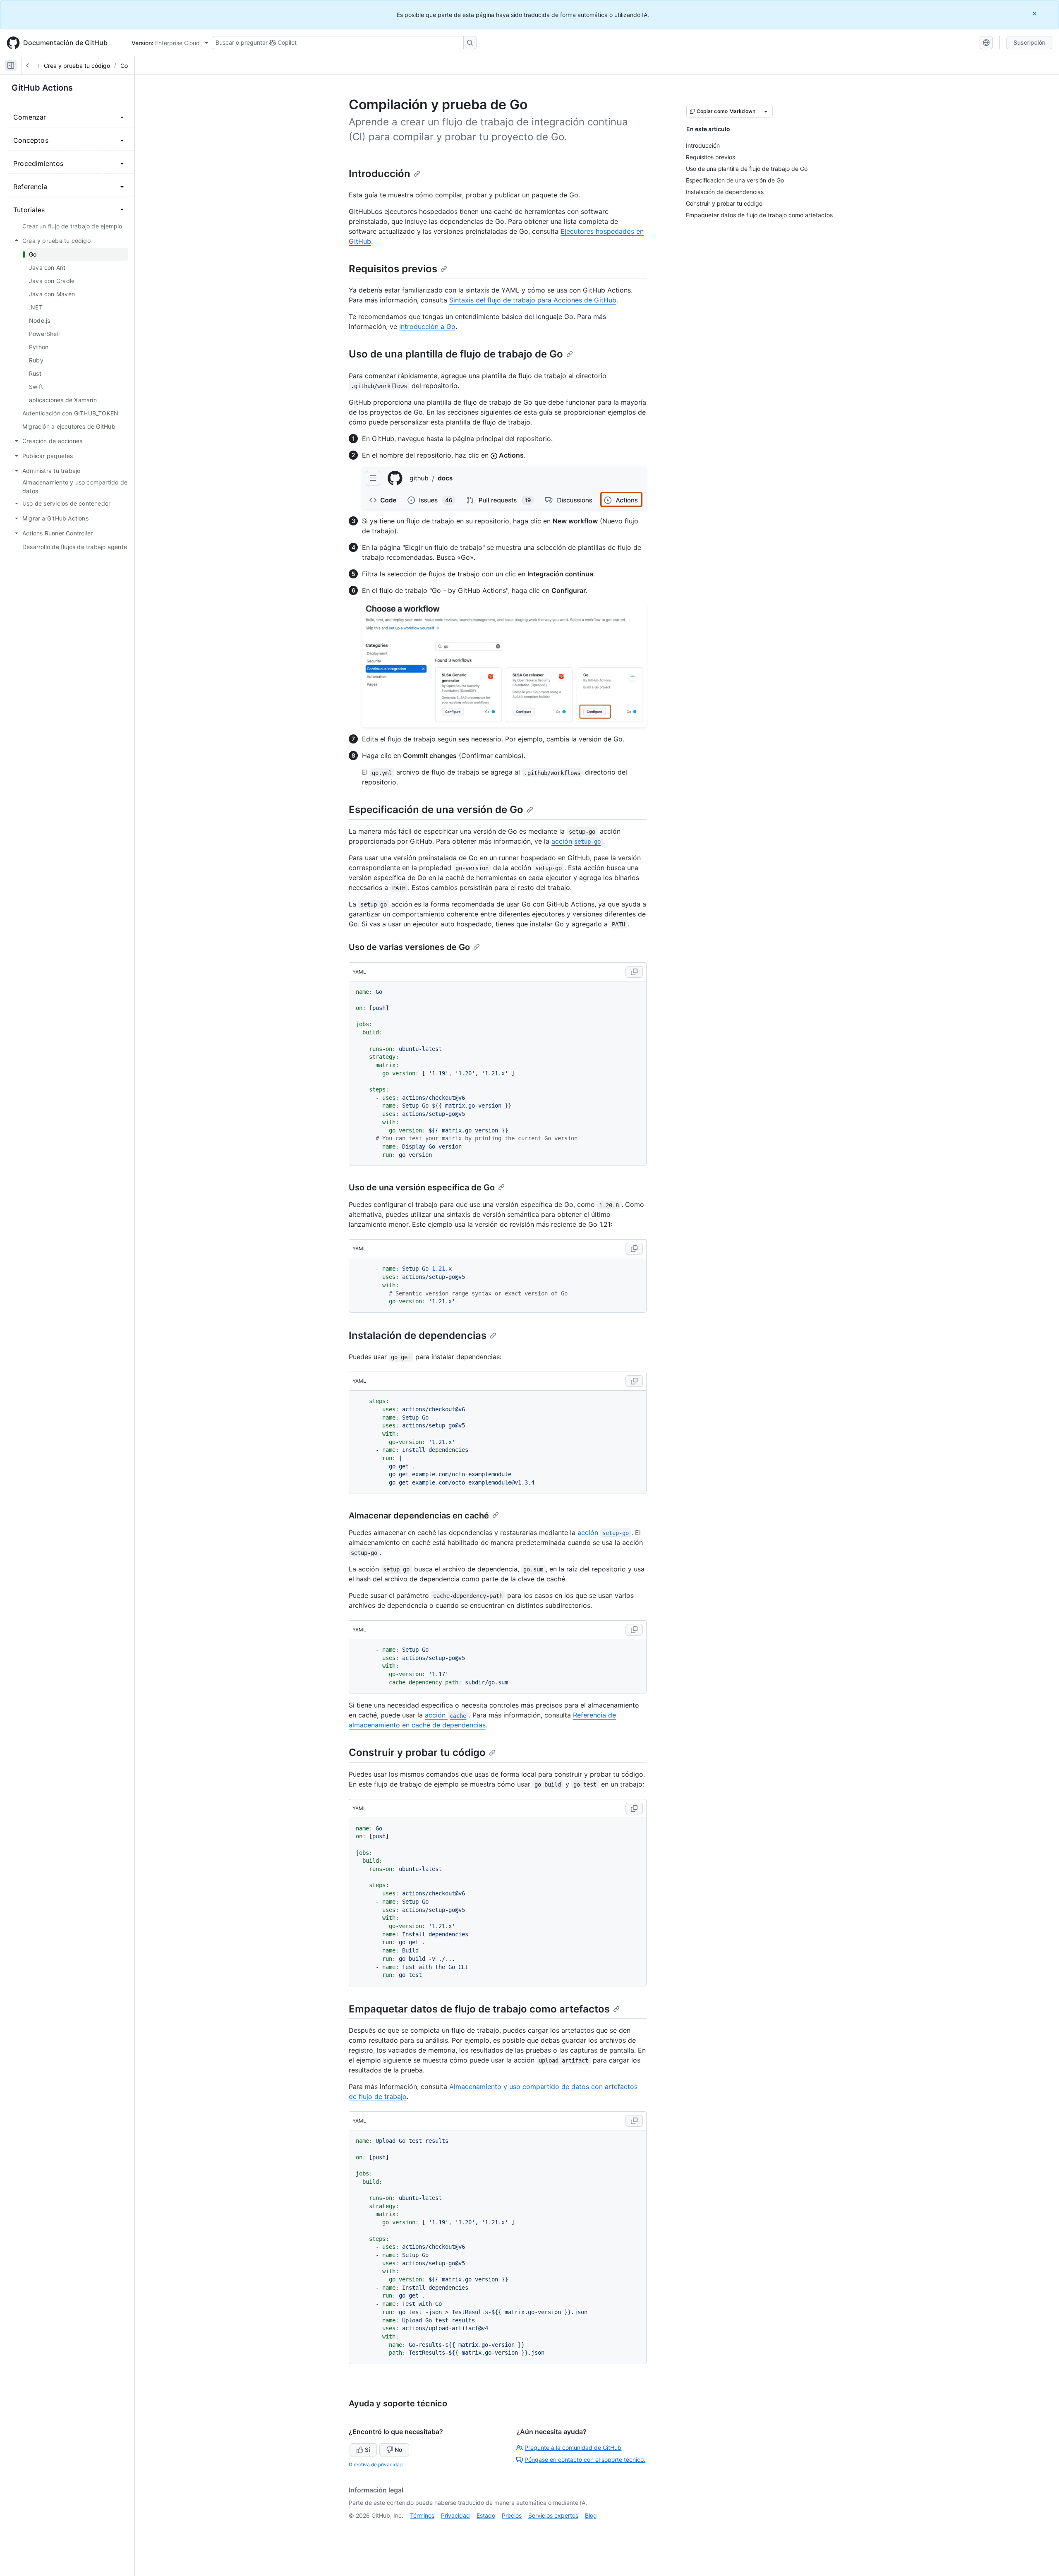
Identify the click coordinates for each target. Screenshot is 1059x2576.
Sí (367, 2450)
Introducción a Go (427, 326)
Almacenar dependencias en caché (419, 1516)
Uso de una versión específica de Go (422, 1187)
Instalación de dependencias (418, 1335)
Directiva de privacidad (376, 2464)
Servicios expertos (553, 2515)
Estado (486, 2515)
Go (124, 66)
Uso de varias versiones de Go (409, 947)
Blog (591, 2515)
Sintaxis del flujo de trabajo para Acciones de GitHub (533, 300)
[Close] (1035, 13)
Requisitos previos (393, 269)
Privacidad (455, 2515)
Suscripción (1029, 42)
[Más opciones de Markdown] (766, 111)
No (398, 2450)
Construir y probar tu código (417, 1752)
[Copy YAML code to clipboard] (634, 972)
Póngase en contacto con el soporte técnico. (585, 2460)
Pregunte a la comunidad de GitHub (573, 2448)
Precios (512, 2515)
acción (576, 841)
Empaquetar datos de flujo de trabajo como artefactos (479, 2009)
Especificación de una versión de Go (436, 809)
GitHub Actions (42, 88)
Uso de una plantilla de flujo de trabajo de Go (456, 354)
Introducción (380, 174)
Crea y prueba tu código (77, 66)
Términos (422, 2515)
